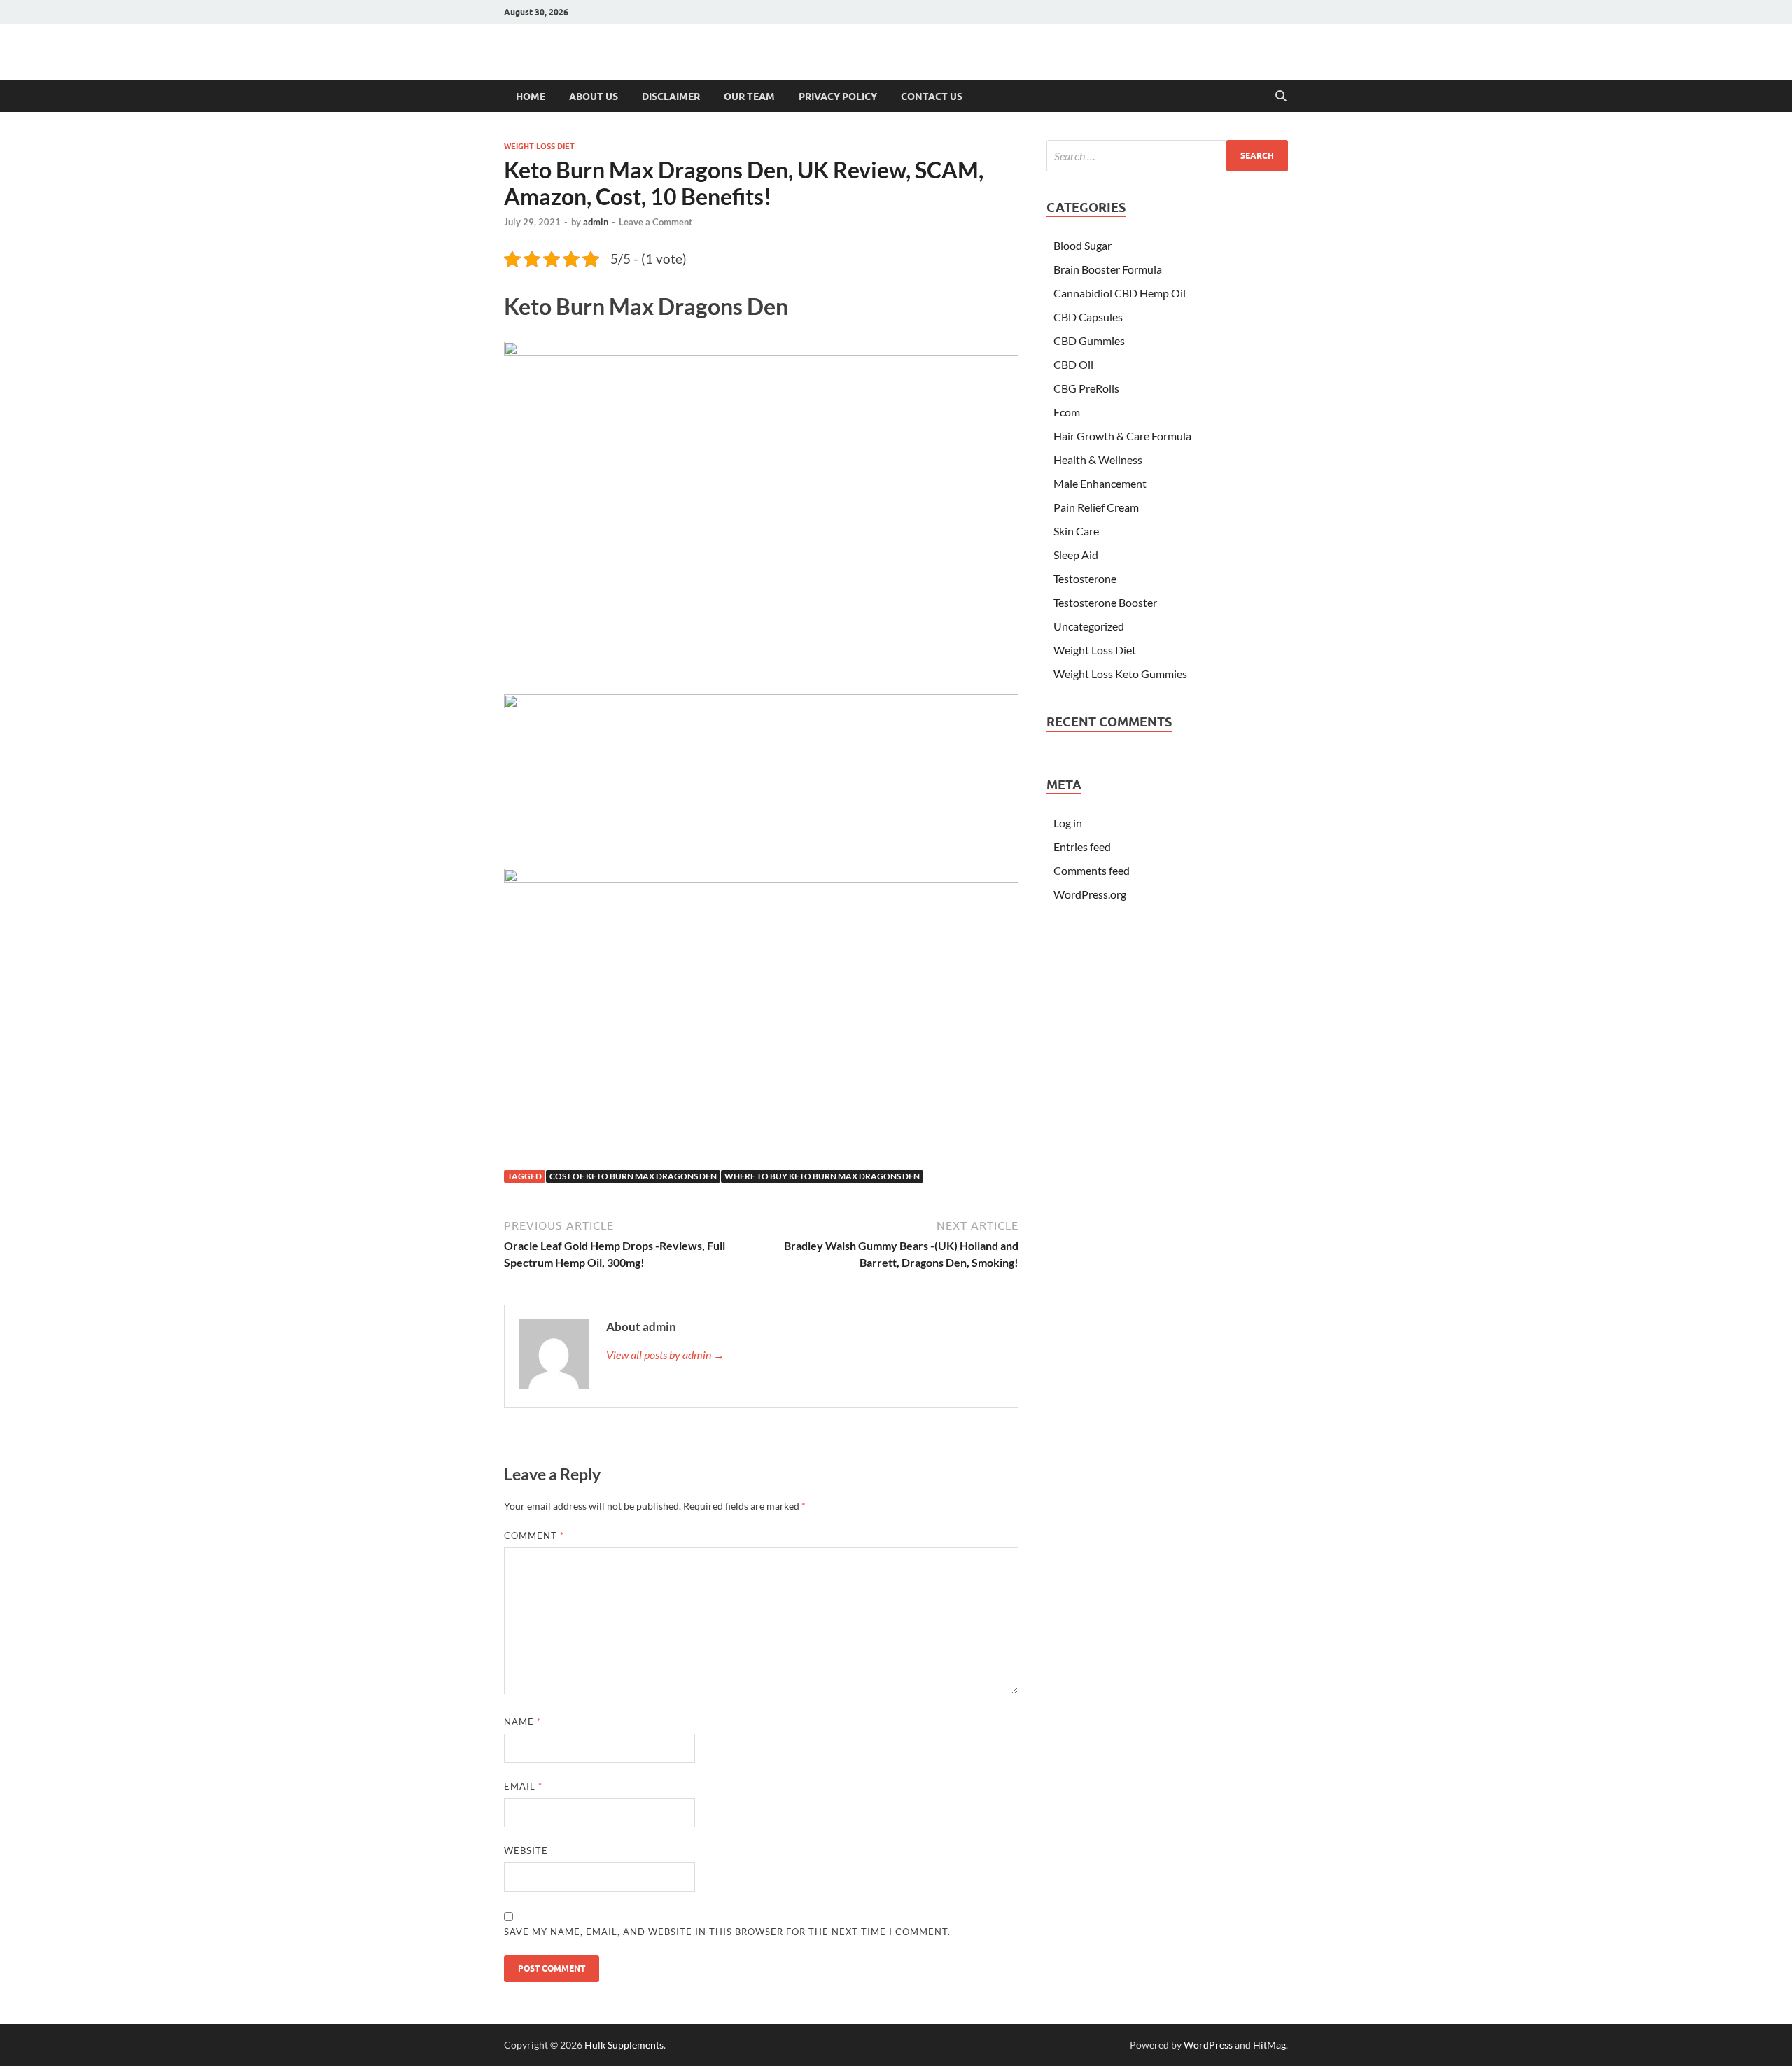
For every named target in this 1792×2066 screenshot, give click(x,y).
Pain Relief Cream (1096, 507)
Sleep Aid (1076, 555)
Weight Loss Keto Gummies (1120, 674)
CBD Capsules (1088, 317)
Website (526, 1850)
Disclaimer (671, 97)
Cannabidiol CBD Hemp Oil (1120, 293)
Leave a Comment (656, 222)
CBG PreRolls (1086, 388)
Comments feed (1092, 870)
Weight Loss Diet (539, 146)
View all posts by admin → (665, 1355)
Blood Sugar (1083, 245)
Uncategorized (1089, 626)
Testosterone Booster (1105, 602)
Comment (534, 1536)
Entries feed (1082, 846)
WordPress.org (1090, 894)
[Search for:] (1167, 156)
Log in (1068, 823)
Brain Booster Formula (1108, 269)
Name (523, 1722)
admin (596, 222)
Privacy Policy (838, 97)
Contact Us (932, 97)
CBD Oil (1073, 364)
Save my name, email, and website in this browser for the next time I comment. (727, 1932)
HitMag (1269, 2045)
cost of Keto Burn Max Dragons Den (633, 1176)
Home (531, 97)
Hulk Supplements (624, 2045)
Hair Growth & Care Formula (1122, 436)
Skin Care (1076, 531)
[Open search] (1281, 97)
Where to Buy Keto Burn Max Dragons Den (822, 1176)
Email (523, 1786)
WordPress (1208, 2045)
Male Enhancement (1100, 483)
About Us (594, 97)
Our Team (749, 97)
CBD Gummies (1089, 340)
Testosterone (1085, 578)
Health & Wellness (1098, 459)
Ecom (1067, 412)
